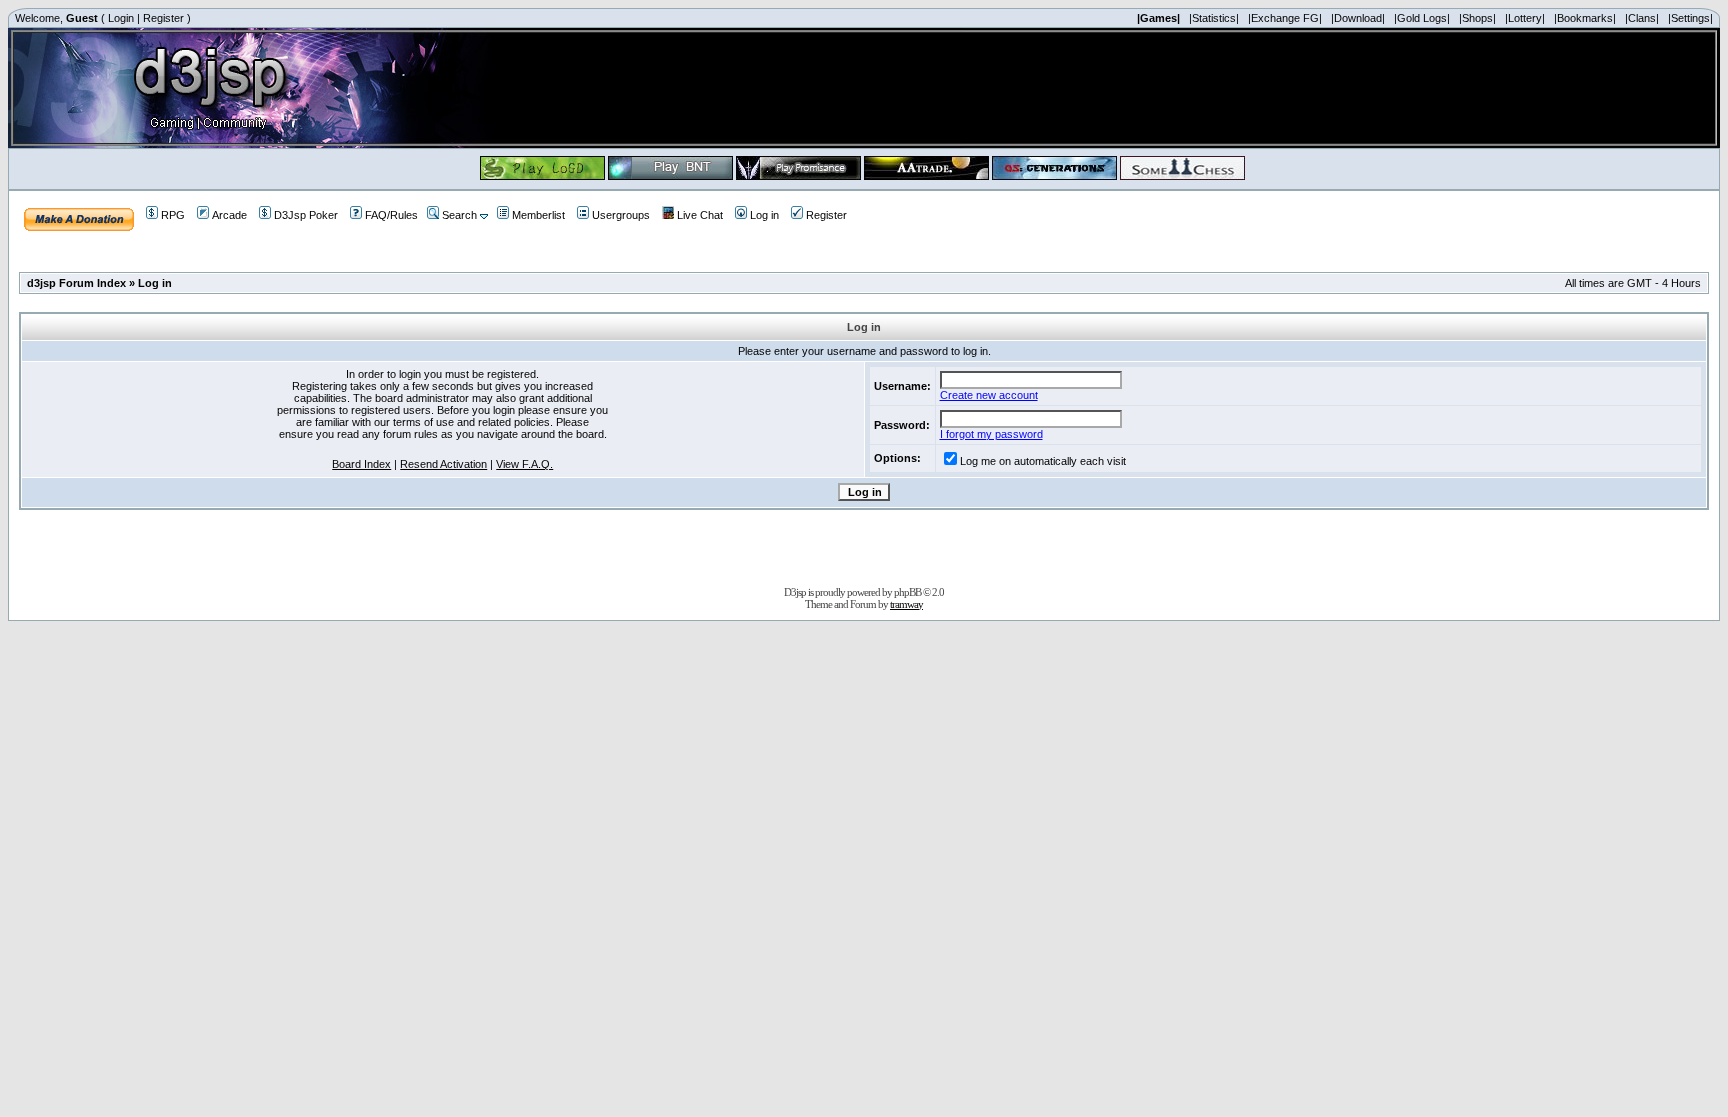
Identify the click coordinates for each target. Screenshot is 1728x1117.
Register (163, 18)
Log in (764, 215)
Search (459, 215)
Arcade (229, 215)
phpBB (907, 592)
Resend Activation (443, 464)
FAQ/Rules (391, 215)
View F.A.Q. (524, 464)
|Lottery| (1525, 18)
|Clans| (1642, 18)
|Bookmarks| (1585, 18)
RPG (173, 215)
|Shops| (1477, 18)
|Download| (1358, 18)
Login (121, 18)
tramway (906, 604)
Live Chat (700, 215)
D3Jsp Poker (306, 215)
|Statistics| (1214, 18)
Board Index (361, 464)
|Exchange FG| (1285, 18)
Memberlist (538, 215)
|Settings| (1690, 18)
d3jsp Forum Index (76, 283)
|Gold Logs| (1422, 18)
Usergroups (621, 215)
